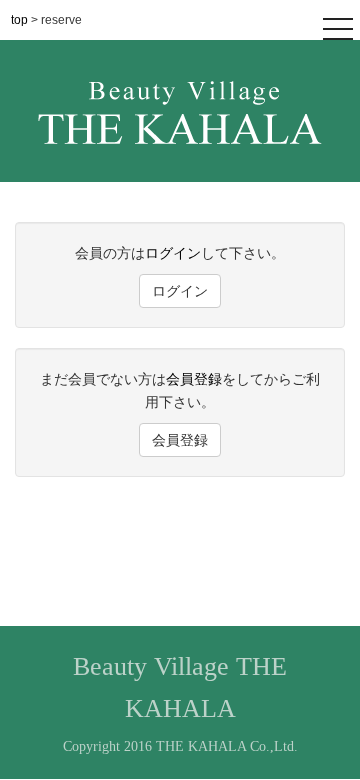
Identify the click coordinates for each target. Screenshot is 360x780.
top (21, 20)
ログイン (173, 253)
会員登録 (194, 379)
